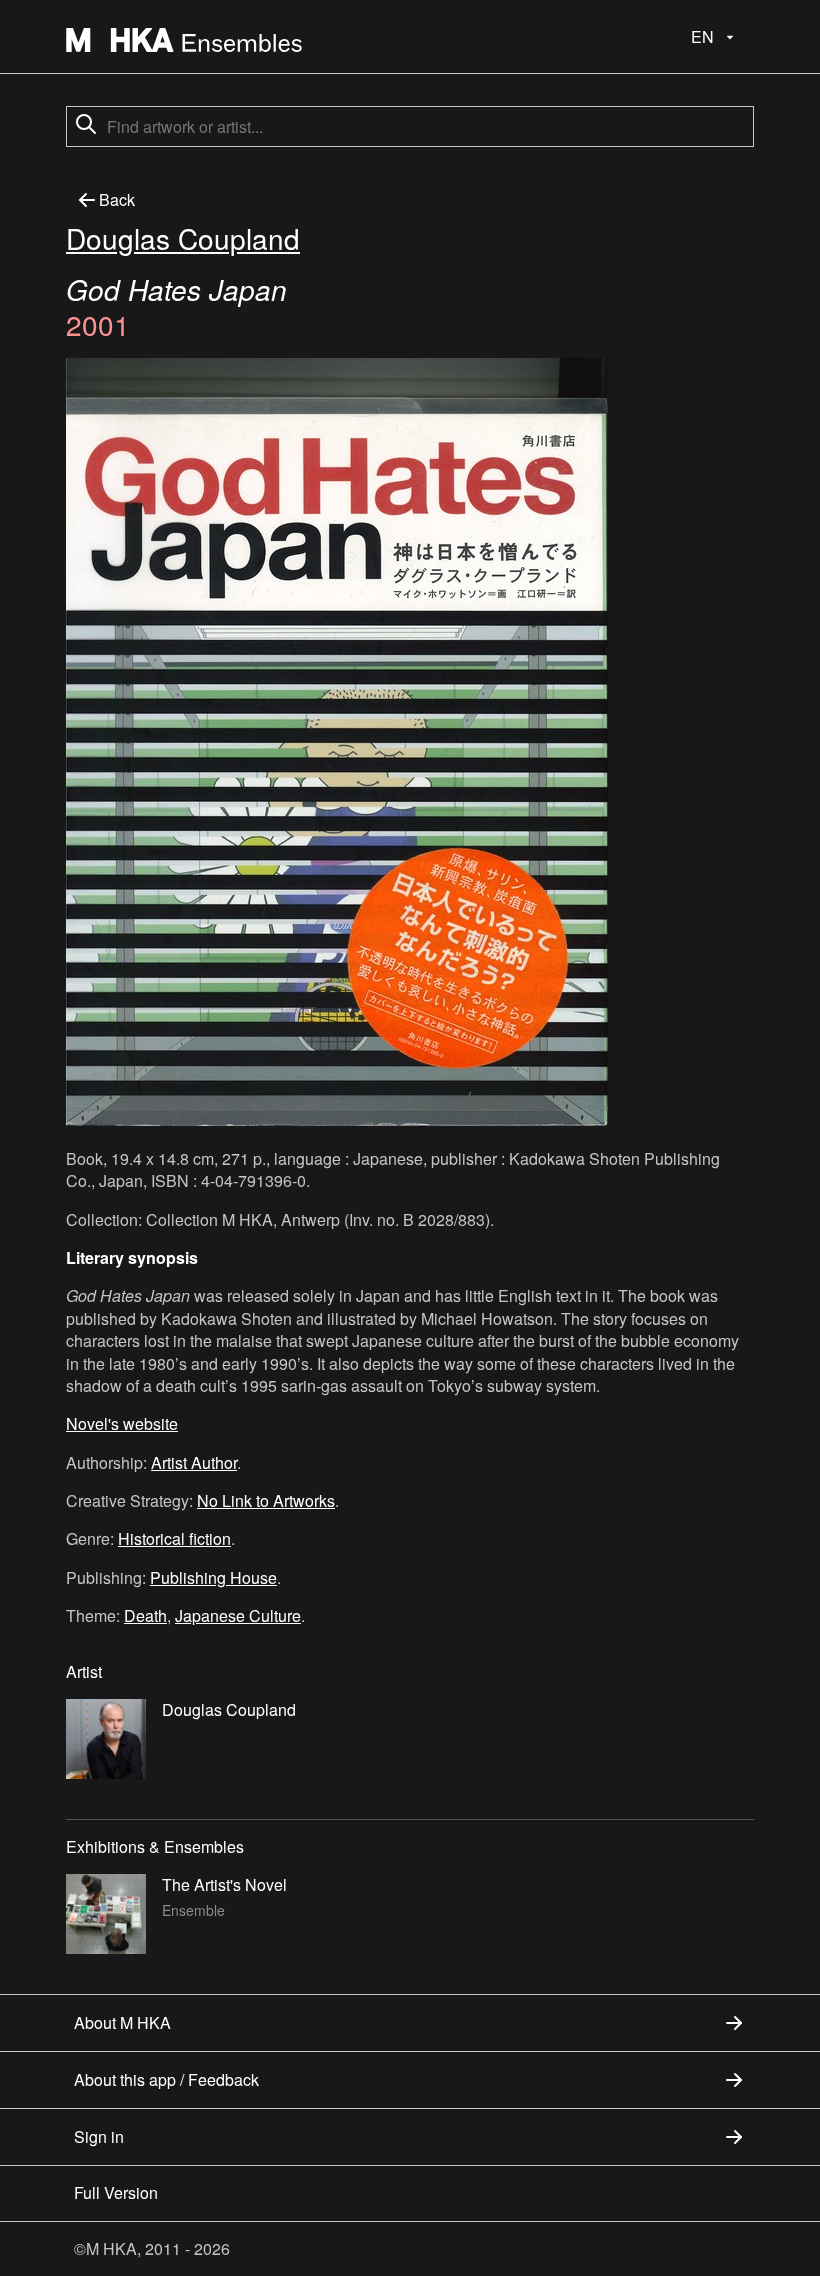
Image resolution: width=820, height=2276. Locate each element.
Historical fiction (174, 1538)
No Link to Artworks (266, 1500)
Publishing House (213, 1577)
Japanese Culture (238, 1615)
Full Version (116, 2192)
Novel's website (122, 1423)
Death (145, 1615)
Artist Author (194, 1462)
